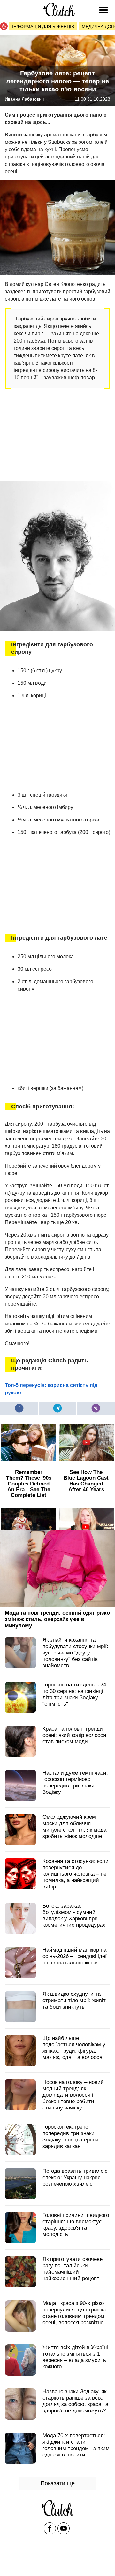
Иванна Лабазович (24, 99)
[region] (53, 434)
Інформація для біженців (43, 27)
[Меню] (104, 10)
